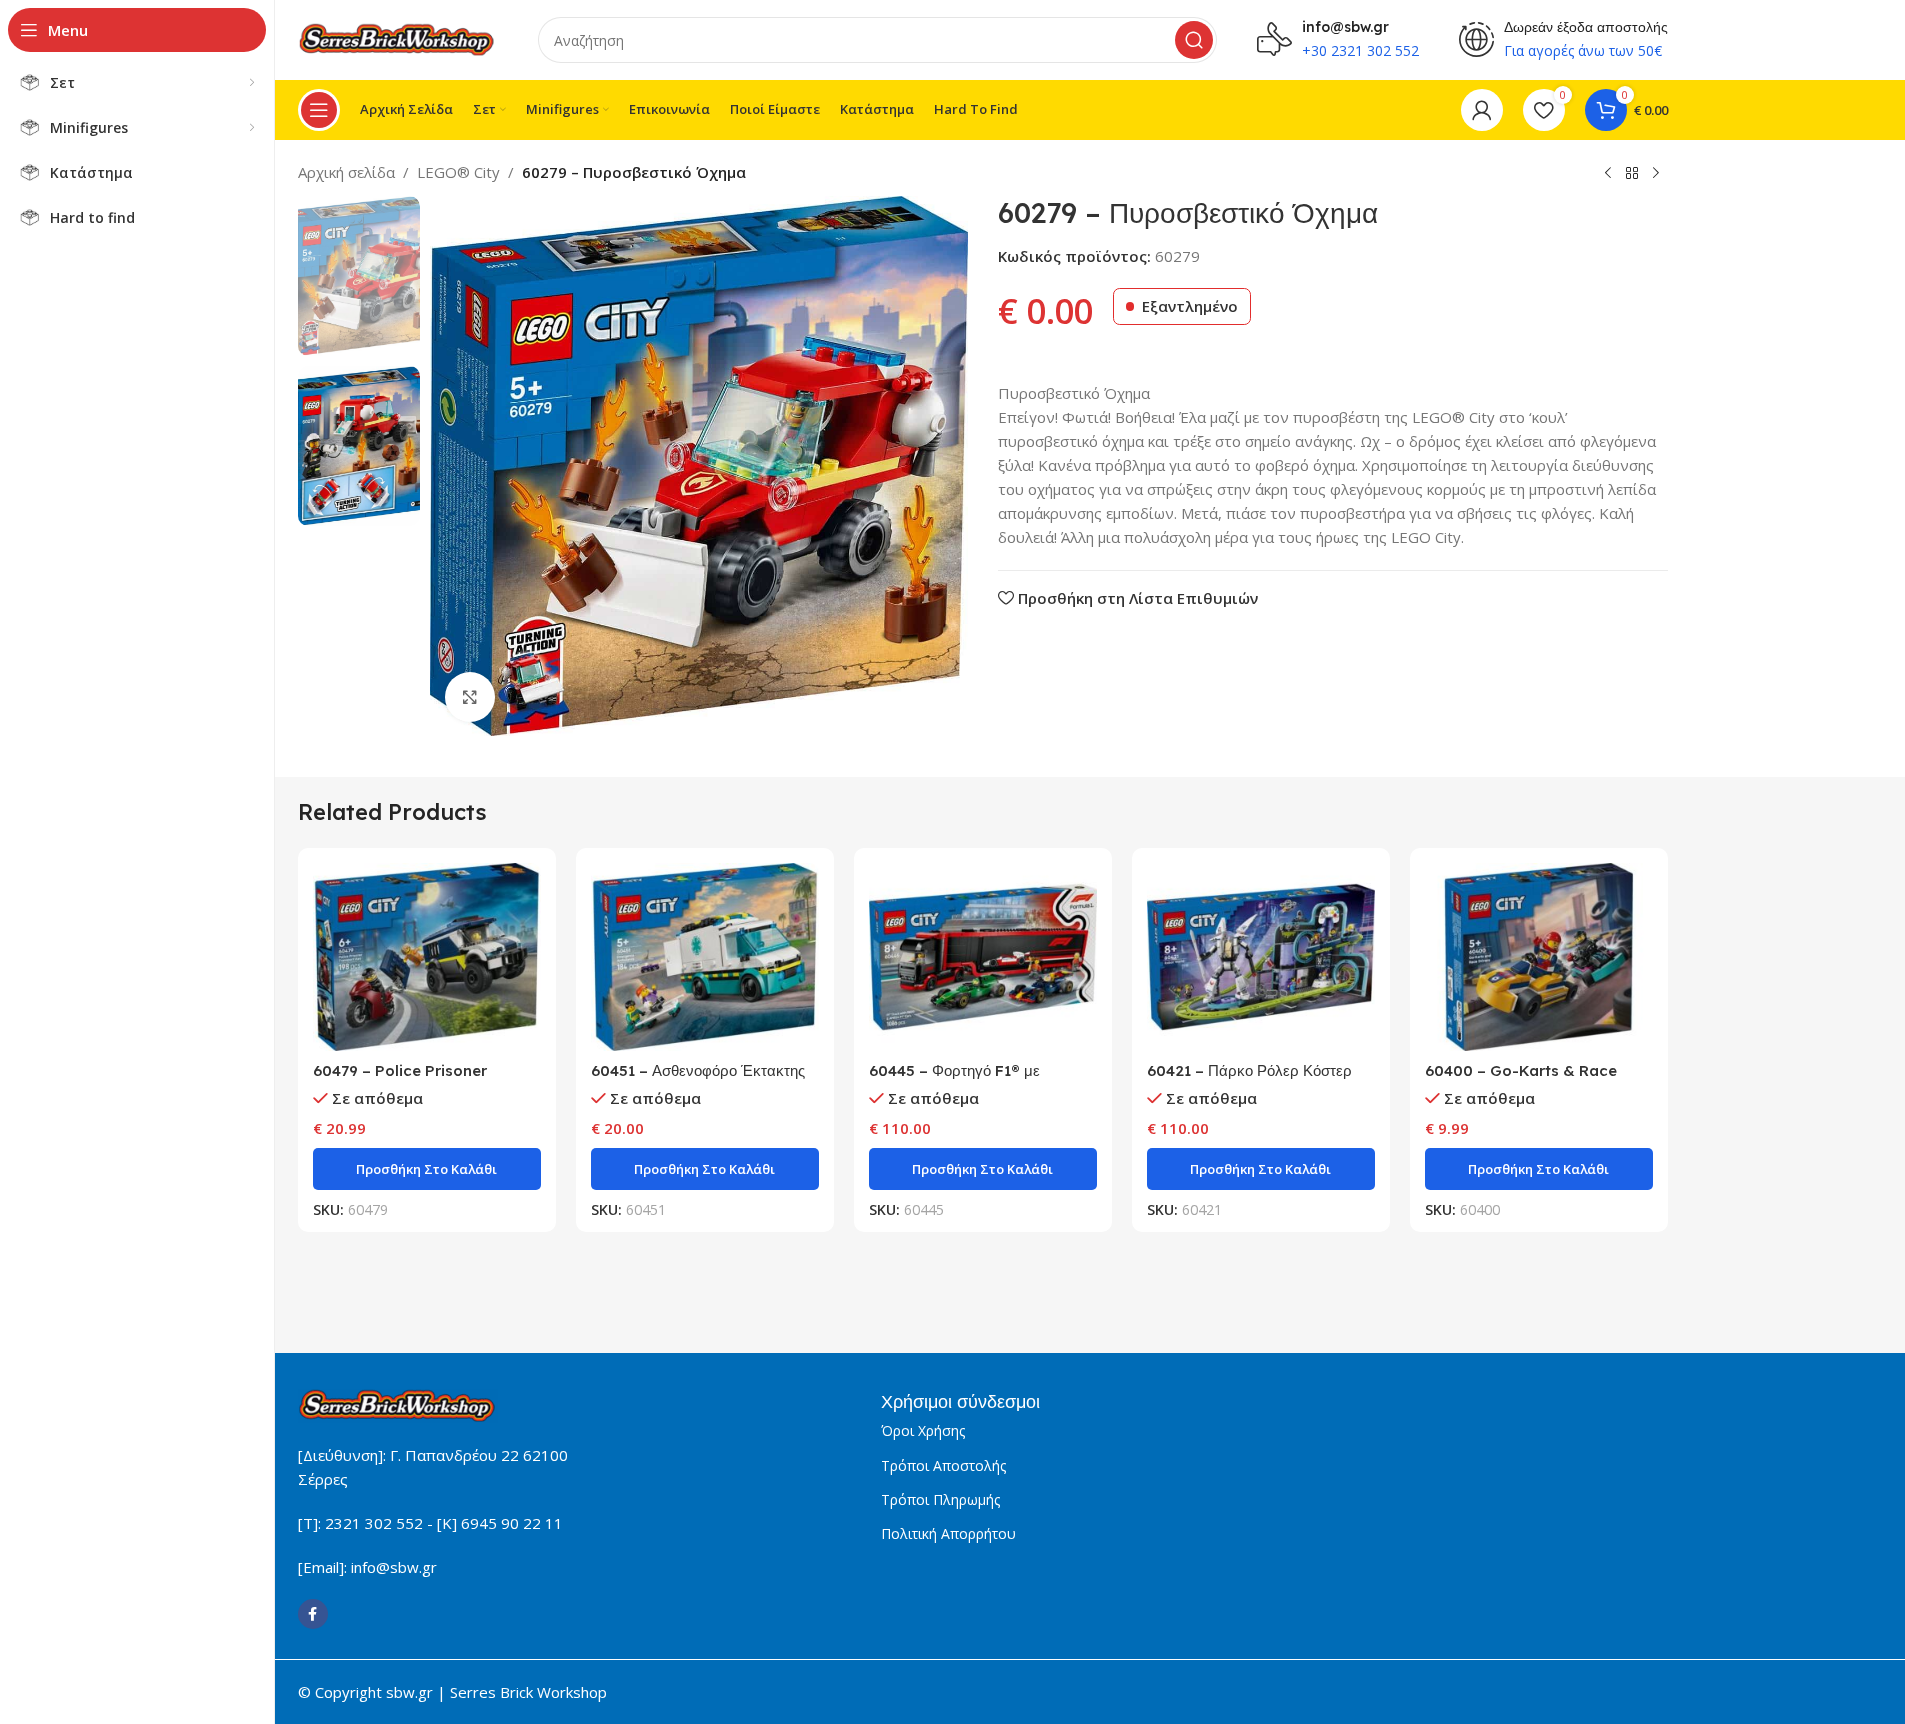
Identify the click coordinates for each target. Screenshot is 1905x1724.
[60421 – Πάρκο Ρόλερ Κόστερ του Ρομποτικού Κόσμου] (1261, 957)
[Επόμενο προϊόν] (1656, 174)
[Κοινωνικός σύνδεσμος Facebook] (313, 1614)
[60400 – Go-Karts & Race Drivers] (1539, 957)
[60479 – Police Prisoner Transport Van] (427, 957)
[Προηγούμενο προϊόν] (1608, 174)
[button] (427, 1169)
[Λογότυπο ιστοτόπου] (398, 38)
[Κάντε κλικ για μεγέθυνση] (470, 697)
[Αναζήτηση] (1194, 40)
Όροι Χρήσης (923, 1430)
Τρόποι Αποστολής (943, 1465)
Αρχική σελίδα (346, 172)
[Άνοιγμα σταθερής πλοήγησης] (319, 110)
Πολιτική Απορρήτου (948, 1533)
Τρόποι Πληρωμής (940, 1499)
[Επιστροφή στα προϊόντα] (1632, 174)
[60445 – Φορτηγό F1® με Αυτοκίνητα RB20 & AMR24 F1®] (983, 957)
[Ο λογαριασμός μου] (1482, 110)
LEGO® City (458, 172)
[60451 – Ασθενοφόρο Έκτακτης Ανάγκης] (705, 957)
